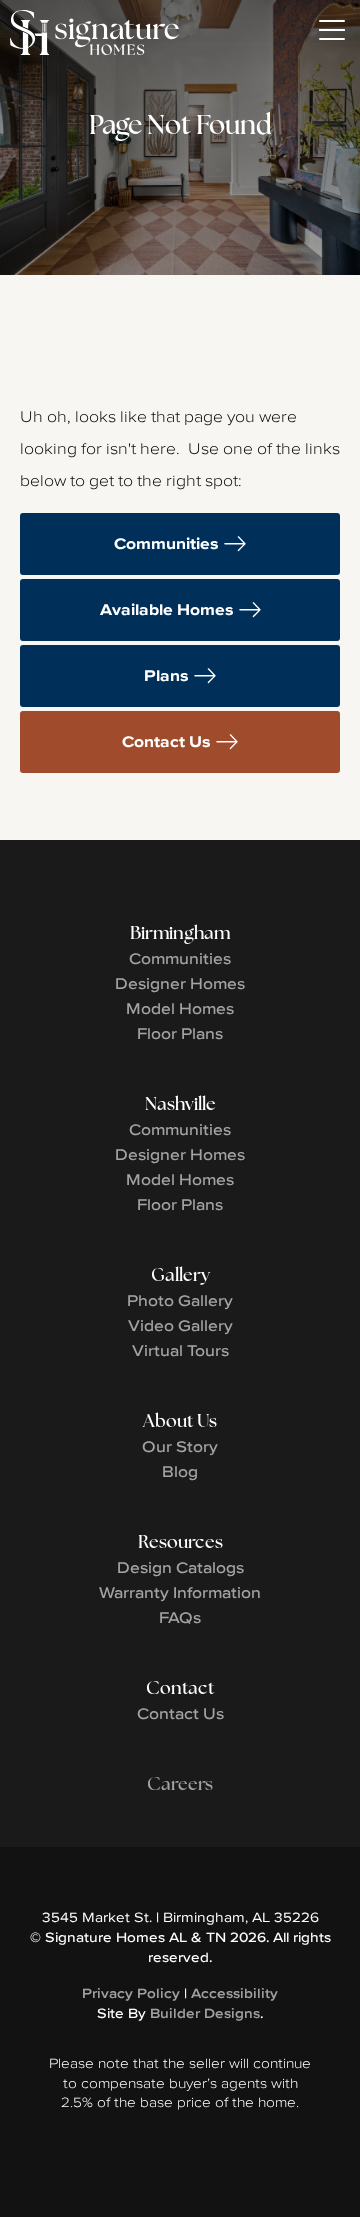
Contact (180, 1687)
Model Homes (180, 1008)
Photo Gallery (180, 1300)
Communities (166, 543)
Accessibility (234, 1993)
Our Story (180, 1446)
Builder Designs (205, 2013)
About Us (180, 1420)
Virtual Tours (180, 1350)
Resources (180, 1541)
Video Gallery (180, 1325)
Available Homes (167, 609)
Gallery (180, 1274)
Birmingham (180, 932)
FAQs (180, 1617)
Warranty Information (180, 1592)
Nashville (180, 1103)
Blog (180, 1471)
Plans (166, 675)
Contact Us (166, 741)
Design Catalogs (180, 1567)
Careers (180, 1783)
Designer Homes (180, 983)
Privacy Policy (131, 1993)
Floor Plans (180, 1033)
